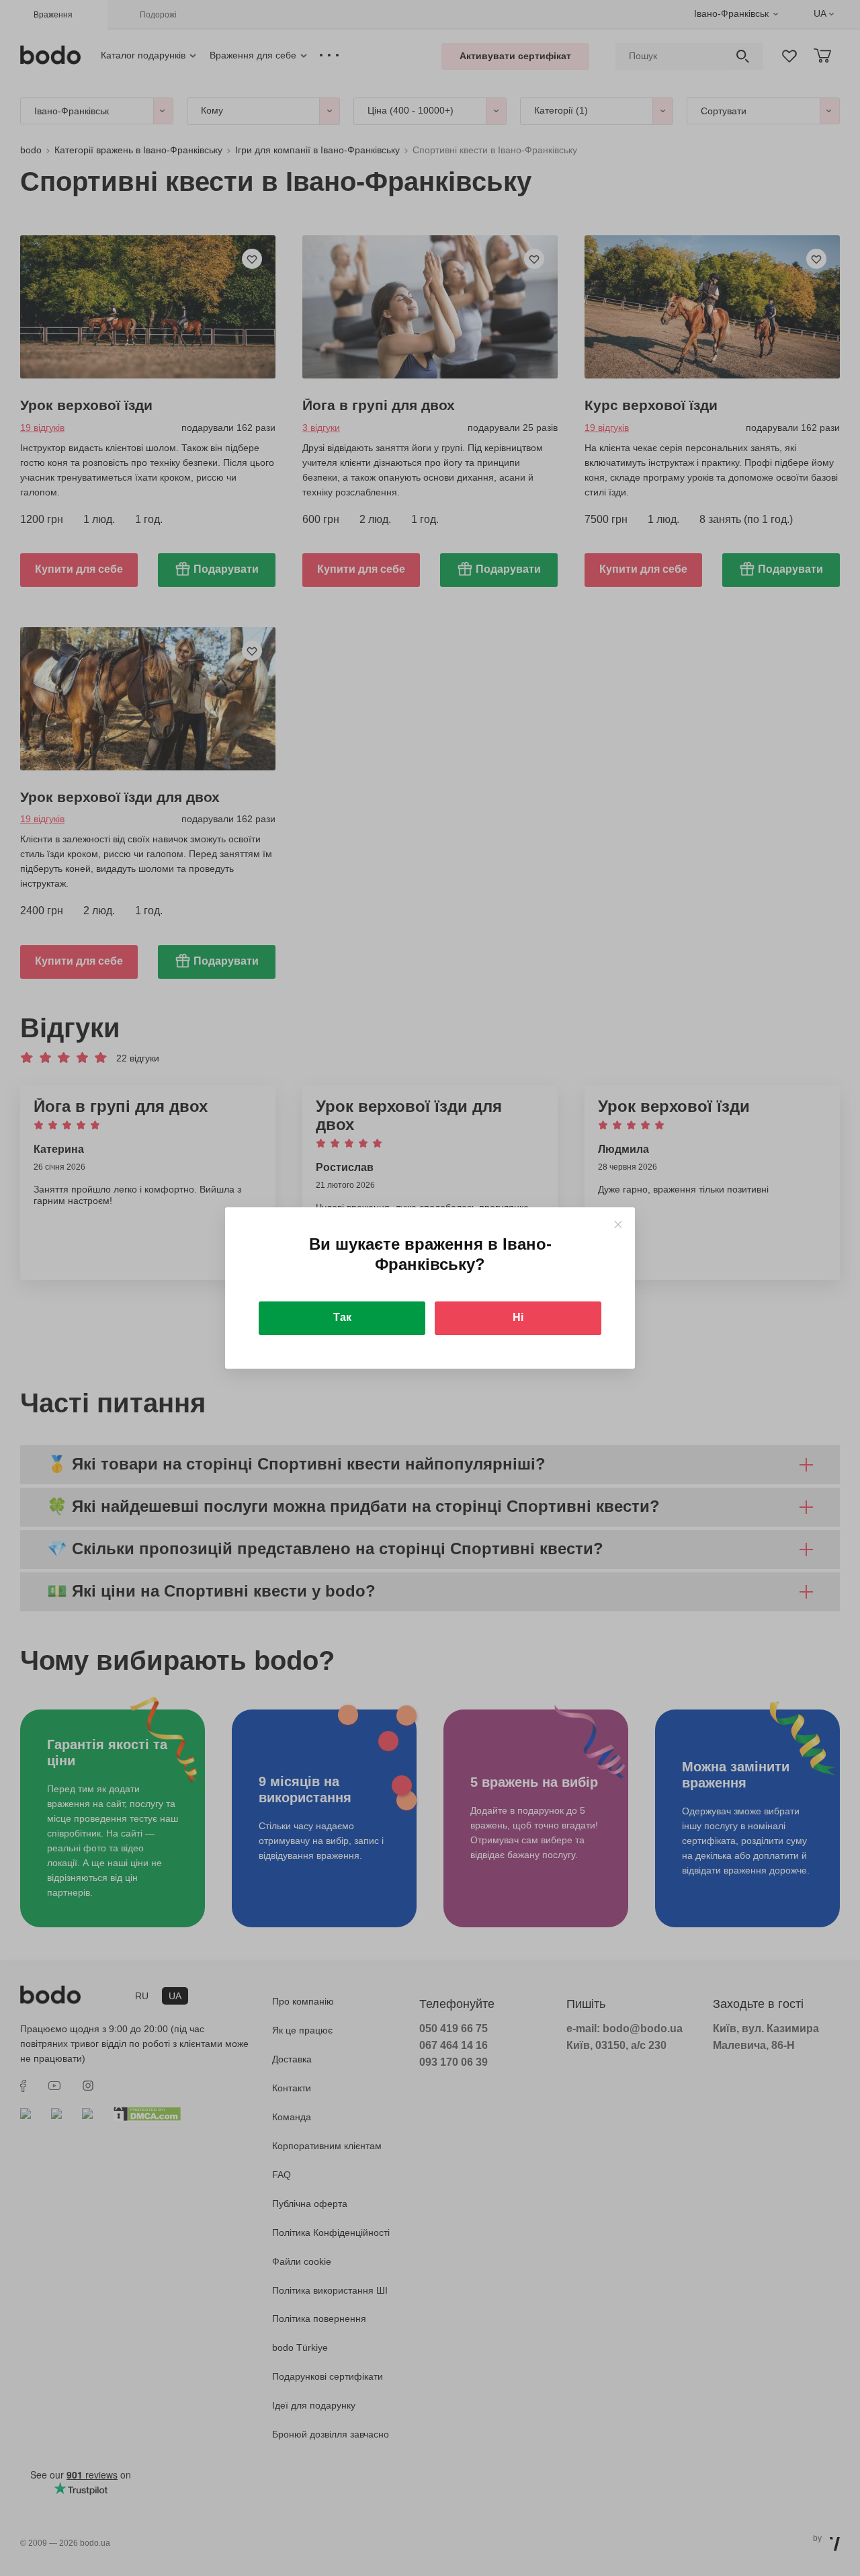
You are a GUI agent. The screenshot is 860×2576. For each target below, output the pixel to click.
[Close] (618, 1224)
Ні (518, 1317)
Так (342, 1317)
